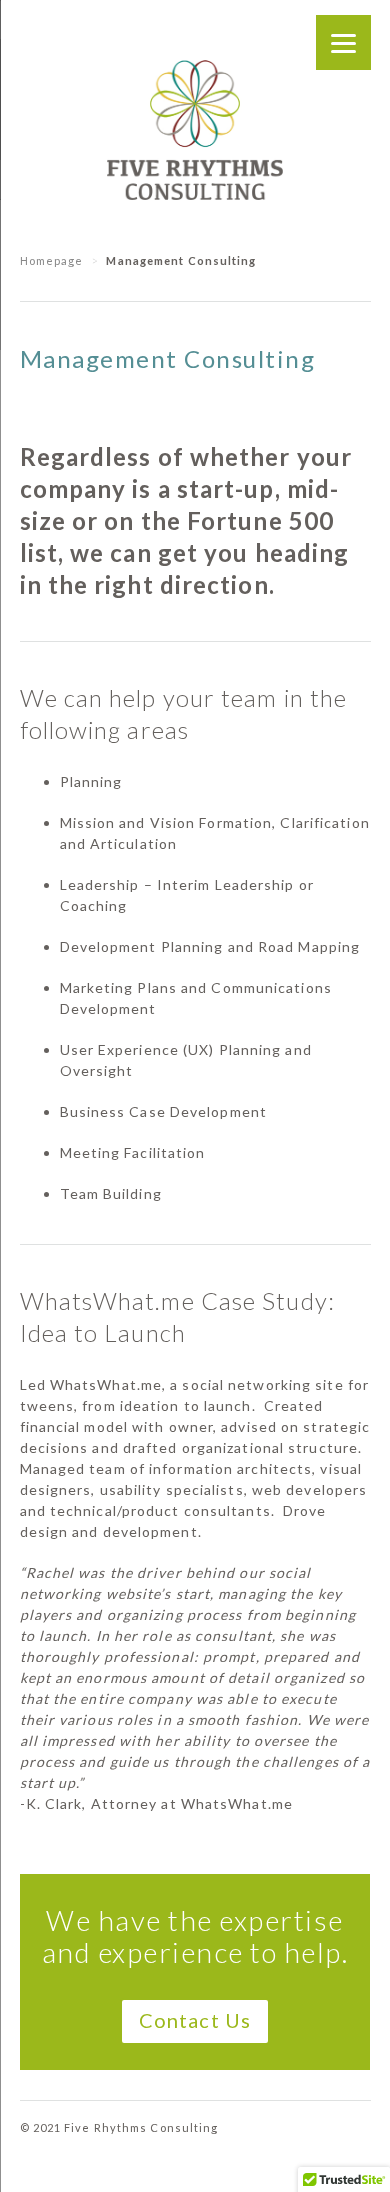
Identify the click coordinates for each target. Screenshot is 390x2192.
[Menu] (343, 42)
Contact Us (195, 2020)
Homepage (52, 260)
